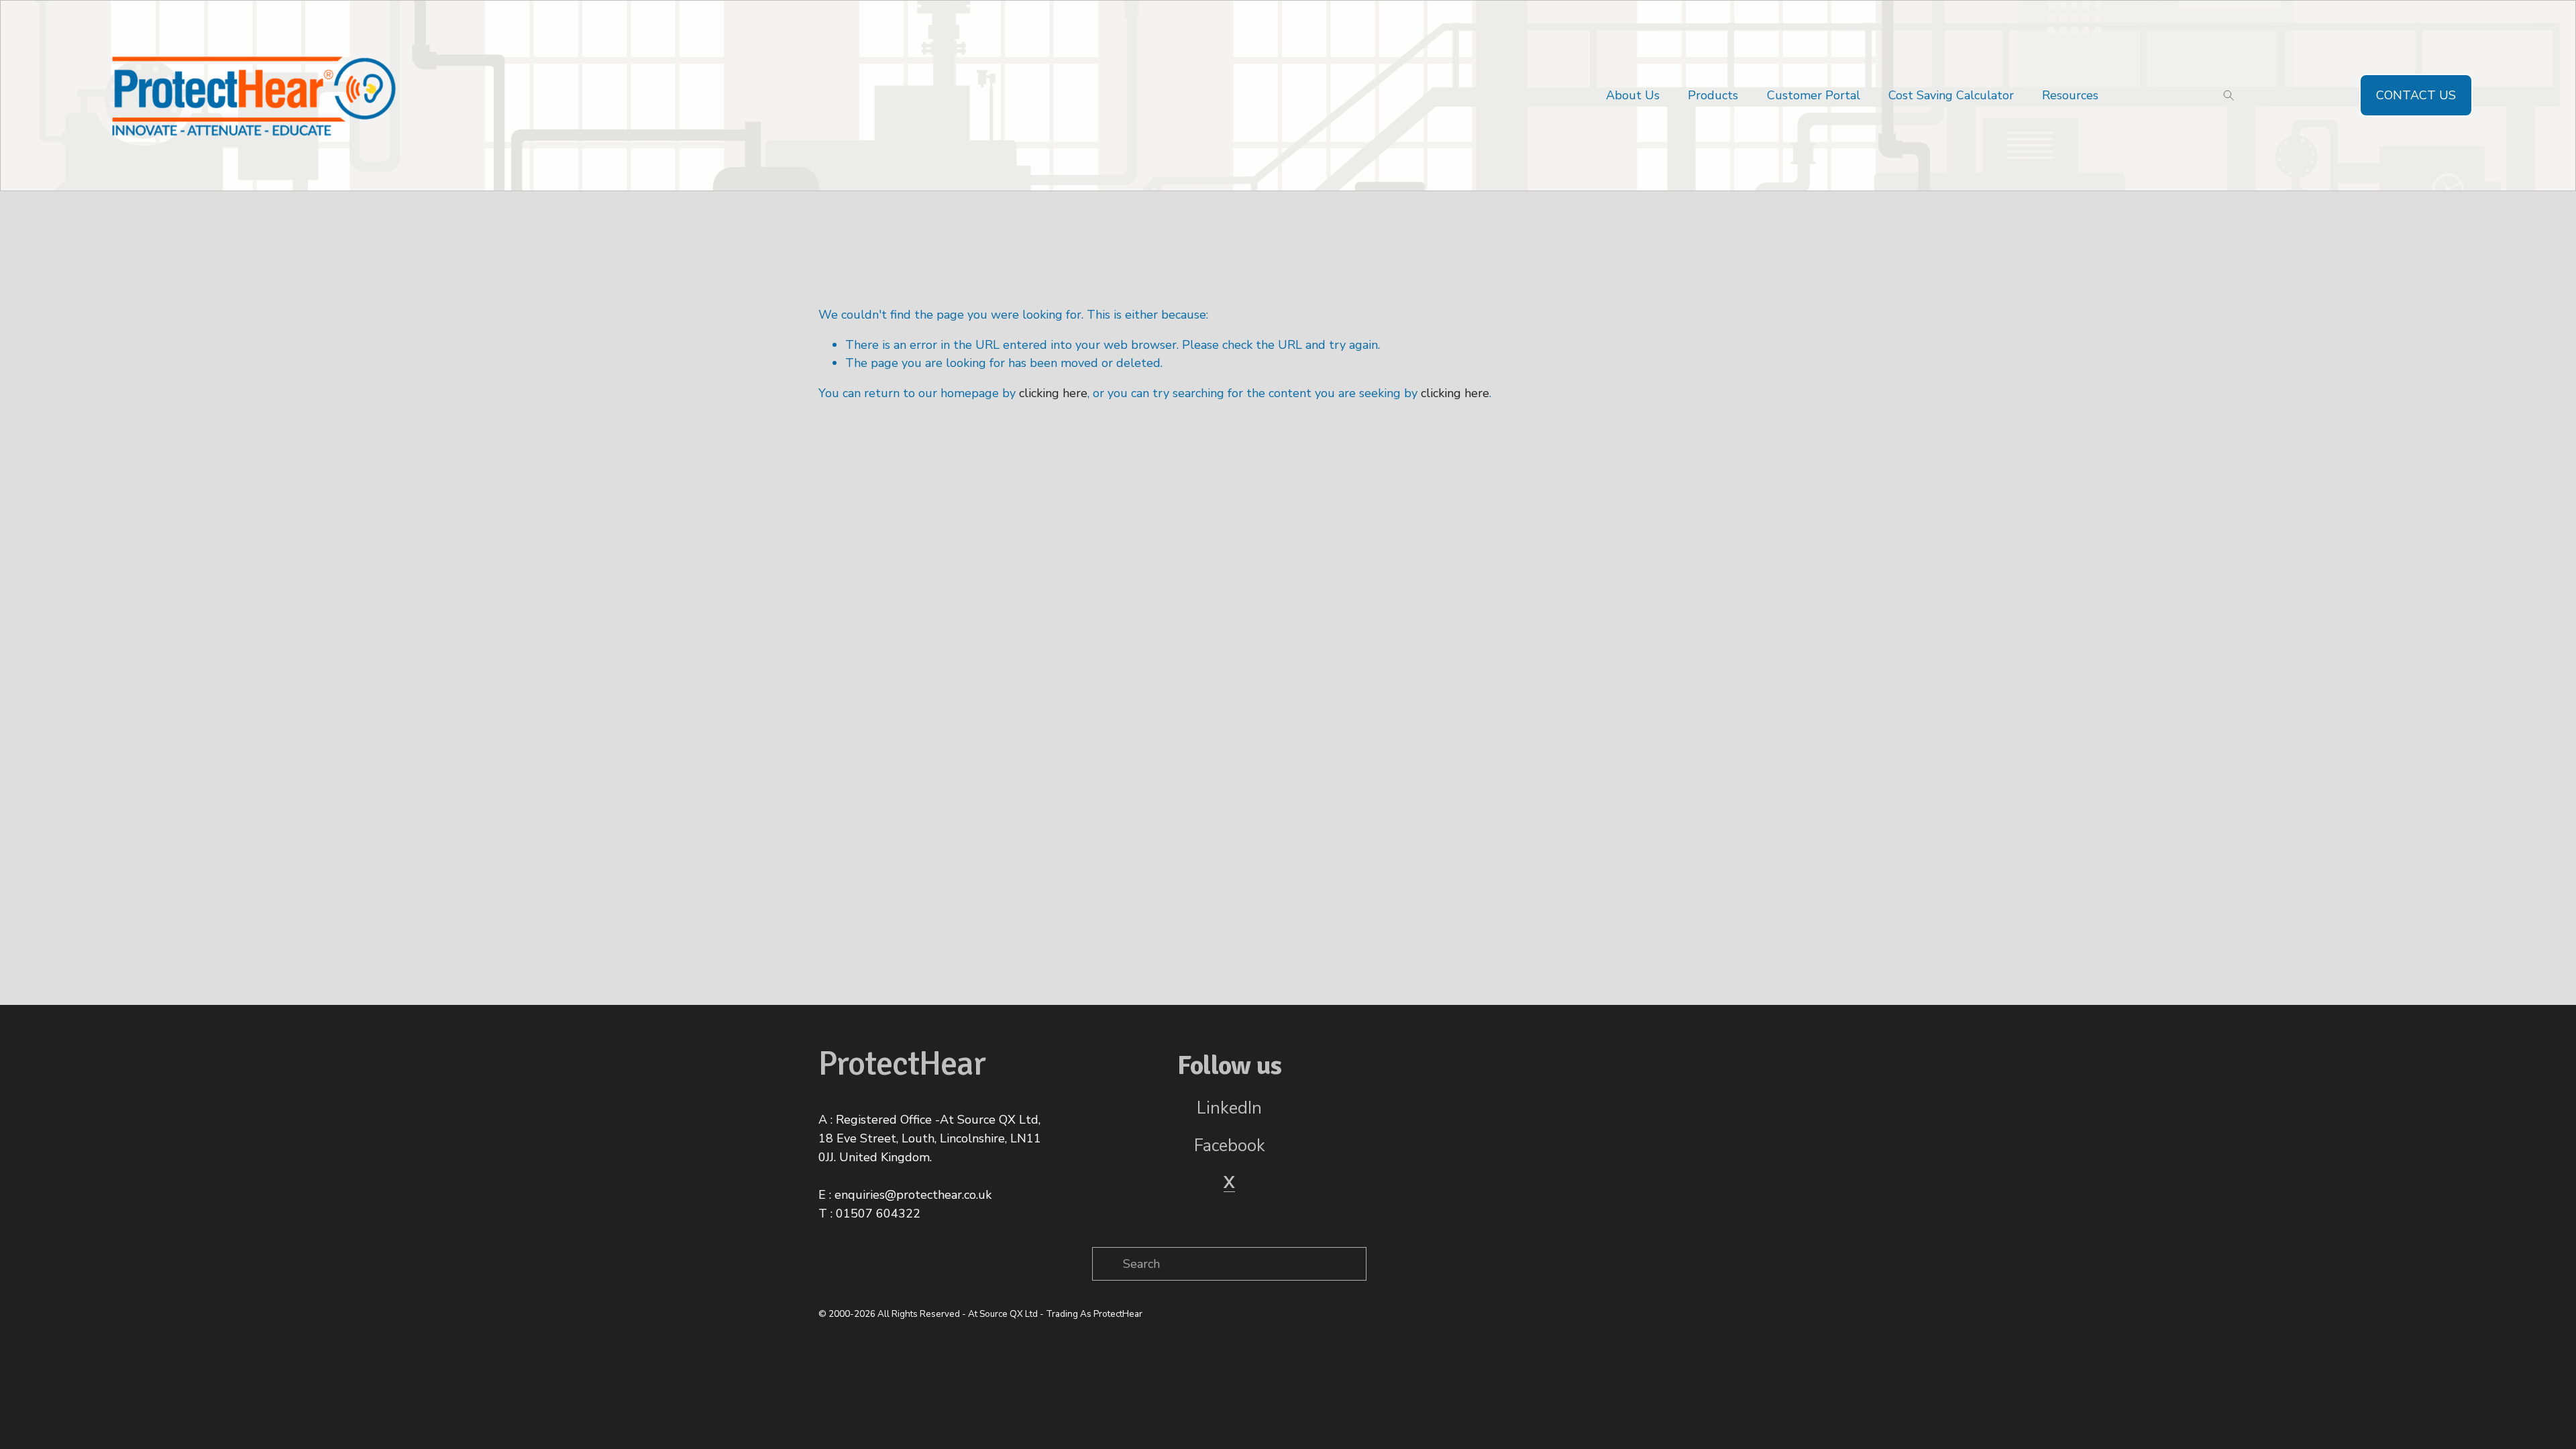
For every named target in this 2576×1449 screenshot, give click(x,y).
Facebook (1230, 1146)
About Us (1633, 95)
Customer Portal (1814, 95)
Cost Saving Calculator (1951, 95)
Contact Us (2416, 95)
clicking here (1053, 393)
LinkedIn (1229, 1108)
